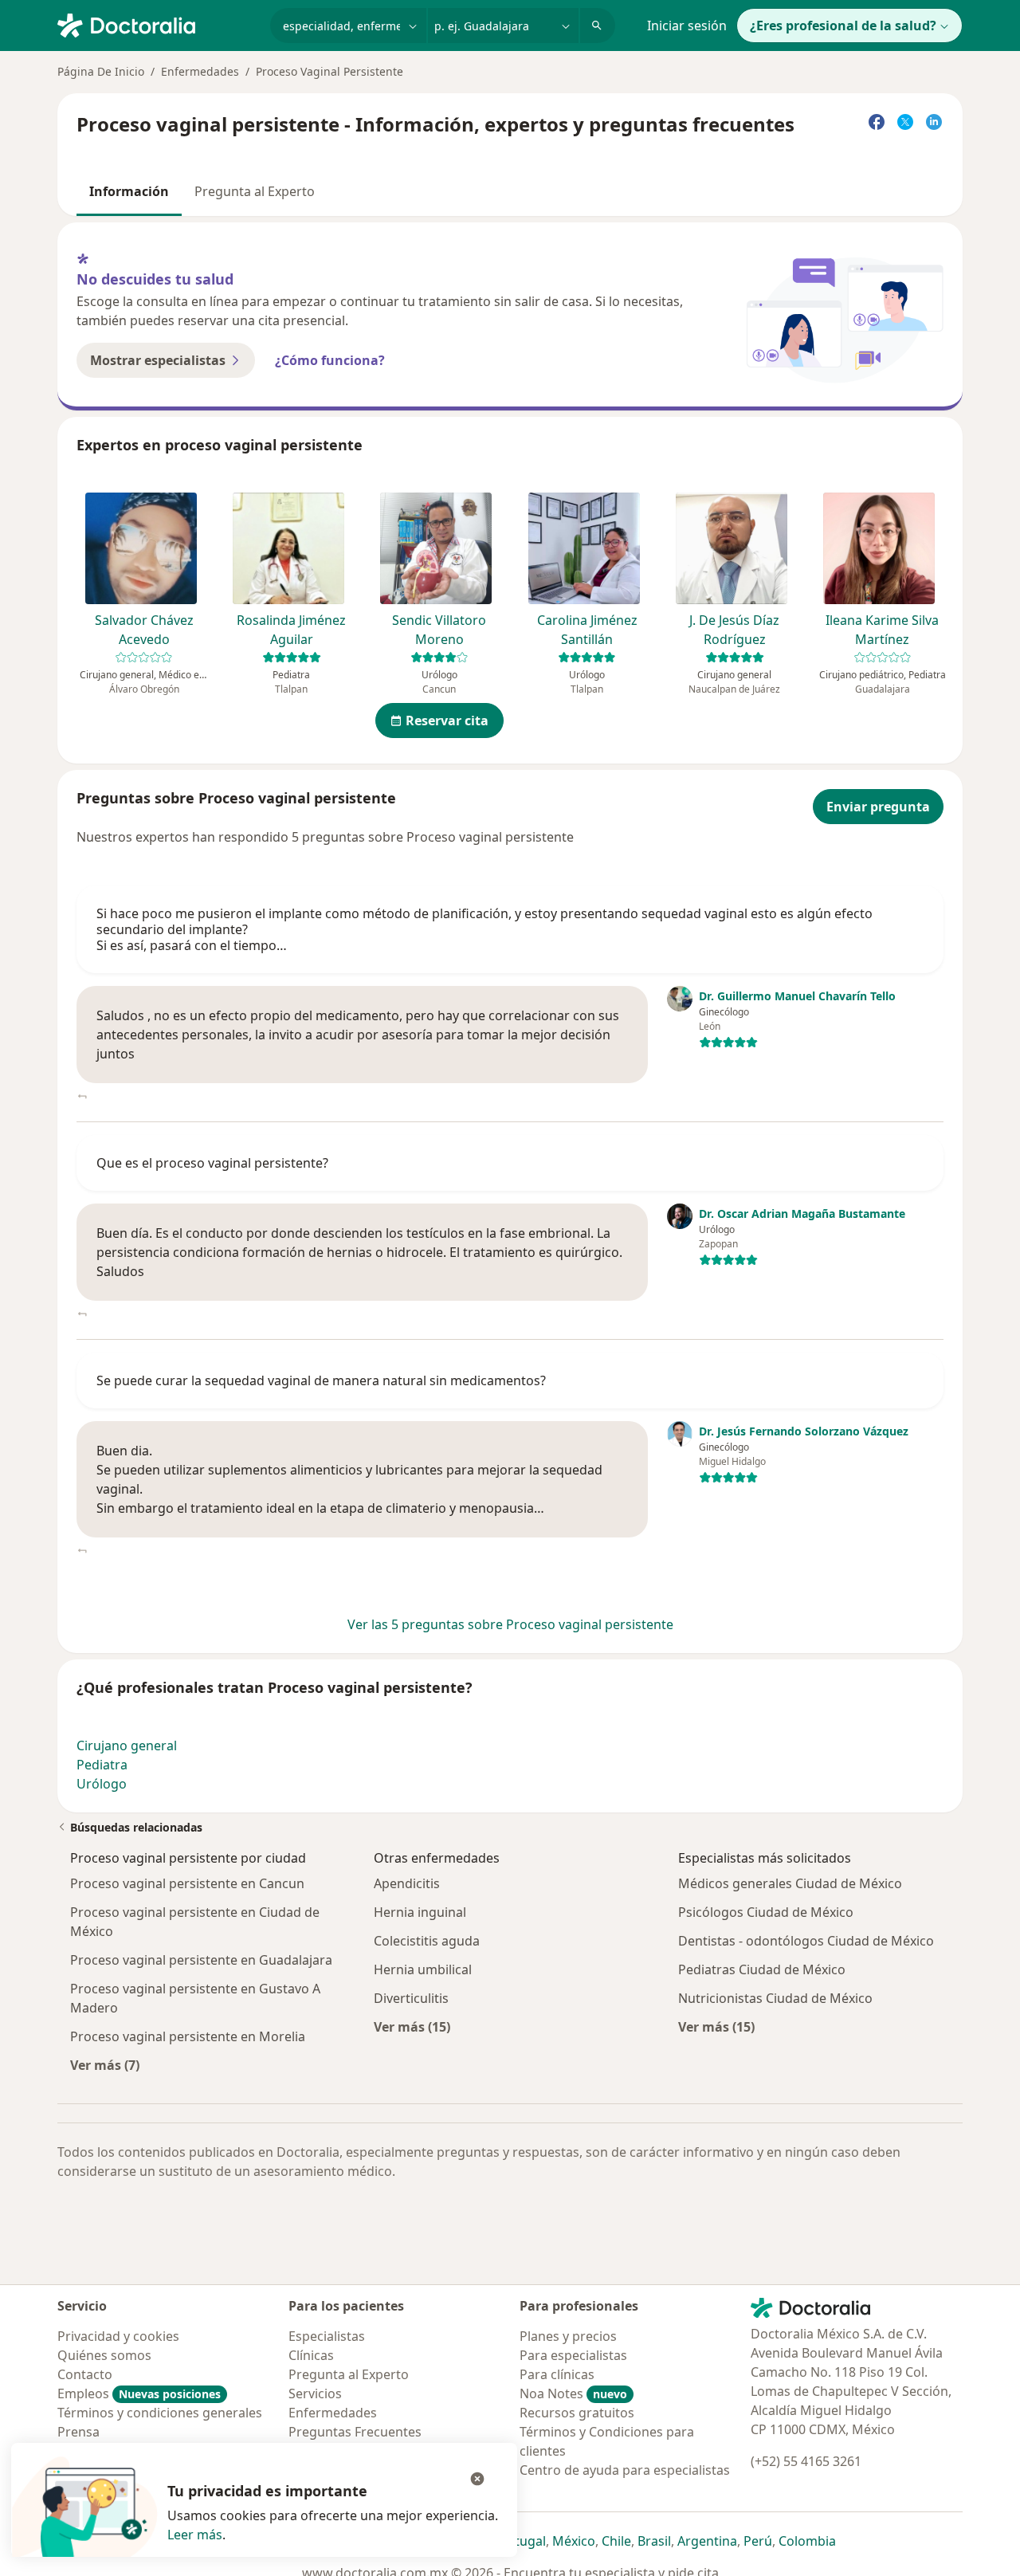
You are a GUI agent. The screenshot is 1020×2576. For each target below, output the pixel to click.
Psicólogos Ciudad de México (766, 1912)
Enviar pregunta (878, 807)
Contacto (85, 2374)
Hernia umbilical (423, 1969)
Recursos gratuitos (577, 2413)
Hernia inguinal (420, 1912)
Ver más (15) (412, 2026)
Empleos (139, 2393)
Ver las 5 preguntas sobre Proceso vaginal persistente (510, 1624)
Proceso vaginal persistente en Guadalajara (201, 1960)
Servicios (315, 2393)
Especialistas (327, 2336)
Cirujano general (127, 1745)
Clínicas (311, 2355)
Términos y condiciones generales (160, 2413)
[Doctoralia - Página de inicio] (157, 24)
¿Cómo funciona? (330, 360)
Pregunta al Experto (255, 191)
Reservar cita (447, 721)
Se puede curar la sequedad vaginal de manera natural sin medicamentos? (321, 1380)
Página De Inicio (101, 71)
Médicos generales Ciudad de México (790, 1883)
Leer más (195, 2535)
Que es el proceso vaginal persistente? (212, 1163)
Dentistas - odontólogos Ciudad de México (806, 1941)
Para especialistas (573, 2355)
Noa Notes (573, 2393)
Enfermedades (200, 71)
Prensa (78, 2432)
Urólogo (102, 1784)
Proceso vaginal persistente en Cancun (187, 1883)
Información (129, 191)
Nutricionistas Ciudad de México (775, 1998)
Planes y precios (568, 2336)
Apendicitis (407, 1883)
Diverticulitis (411, 1998)
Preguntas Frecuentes (355, 2432)
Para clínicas (557, 2374)
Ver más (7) (105, 2065)
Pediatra (102, 1765)
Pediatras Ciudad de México (762, 1969)
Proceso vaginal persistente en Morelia (188, 2036)
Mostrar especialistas (158, 360)
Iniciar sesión (687, 26)
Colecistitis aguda (427, 1941)
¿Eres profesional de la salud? (843, 26)
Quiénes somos (104, 2355)
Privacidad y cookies (118, 2336)
